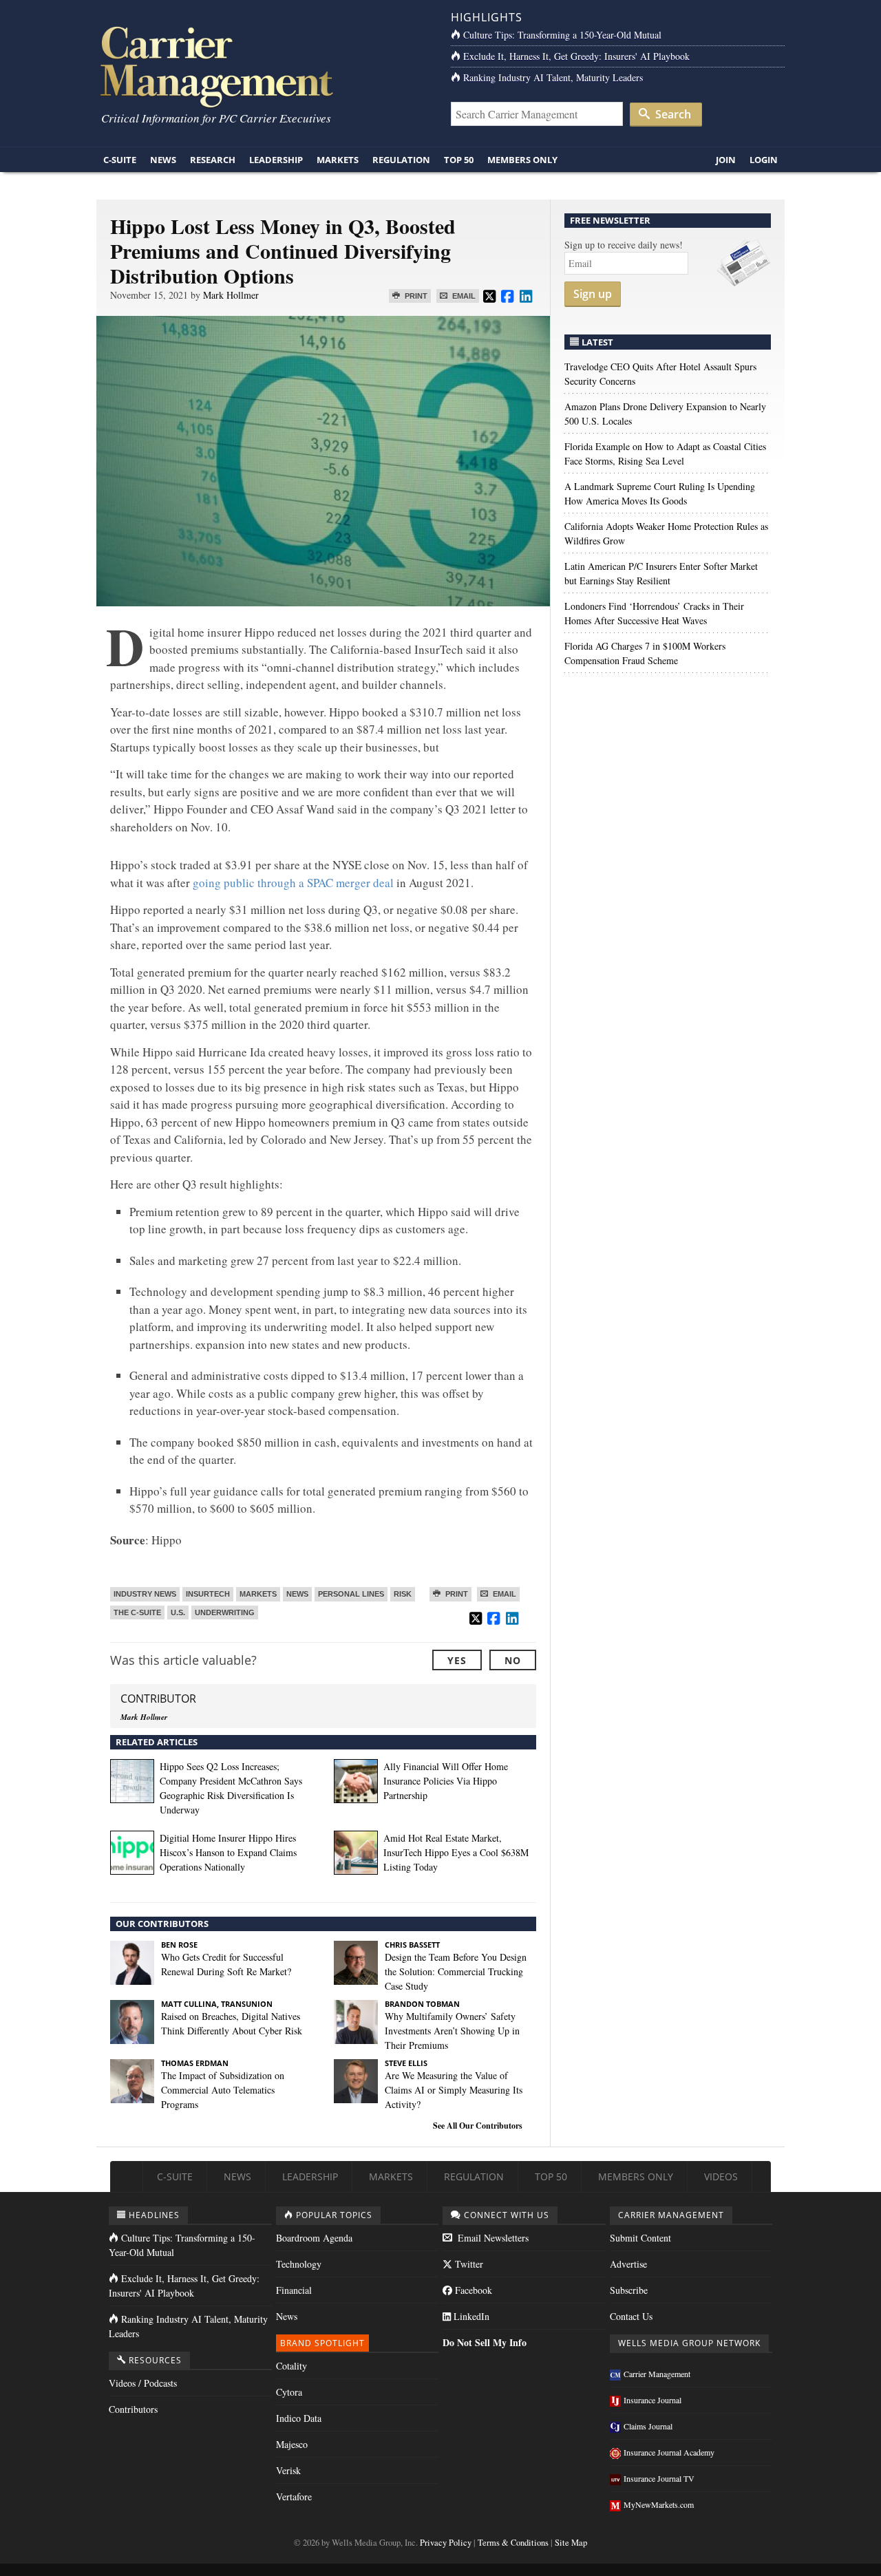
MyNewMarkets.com (659, 2504)
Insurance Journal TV (659, 2478)
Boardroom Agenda (314, 2238)
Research (213, 160)
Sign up (593, 294)
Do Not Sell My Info (485, 2342)
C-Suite (120, 160)
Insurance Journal (652, 2400)
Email (463, 296)
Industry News (145, 1594)
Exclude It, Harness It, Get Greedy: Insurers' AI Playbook (576, 56)
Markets (338, 160)
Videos (721, 2176)
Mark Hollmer (231, 295)
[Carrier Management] (263, 66)
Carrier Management (657, 2374)
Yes (457, 1660)
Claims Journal (648, 2426)
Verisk (288, 2470)
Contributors (133, 2409)
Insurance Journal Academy (669, 2452)
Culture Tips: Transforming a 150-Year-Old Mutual (562, 35)
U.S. (178, 1612)
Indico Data (299, 2418)
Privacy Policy (446, 2543)
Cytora (289, 2392)
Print (415, 296)
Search (672, 114)
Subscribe (629, 2290)
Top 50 (459, 160)
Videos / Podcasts (143, 2383)
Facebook (472, 2290)
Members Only (522, 160)
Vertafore (294, 2497)
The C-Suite (137, 1612)
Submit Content (640, 2238)
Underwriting (225, 1612)
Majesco (292, 2444)
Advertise (628, 2264)
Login (764, 160)
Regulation (401, 160)
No (513, 1660)
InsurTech (208, 1594)
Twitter (468, 2264)
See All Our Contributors (478, 2126)
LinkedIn (470, 2316)
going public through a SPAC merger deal (293, 883)
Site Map (571, 2543)
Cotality (291, 2366)
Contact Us (631, 2316)
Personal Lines (351, 1594)
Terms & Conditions (513, 2543)
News (163, 160)
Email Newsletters (492, 2238)
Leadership (276, 160)
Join (726, 160)
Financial (294, 2290)
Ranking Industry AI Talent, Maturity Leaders (553, 77)
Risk (403, 1594)
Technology (299, 2264)
